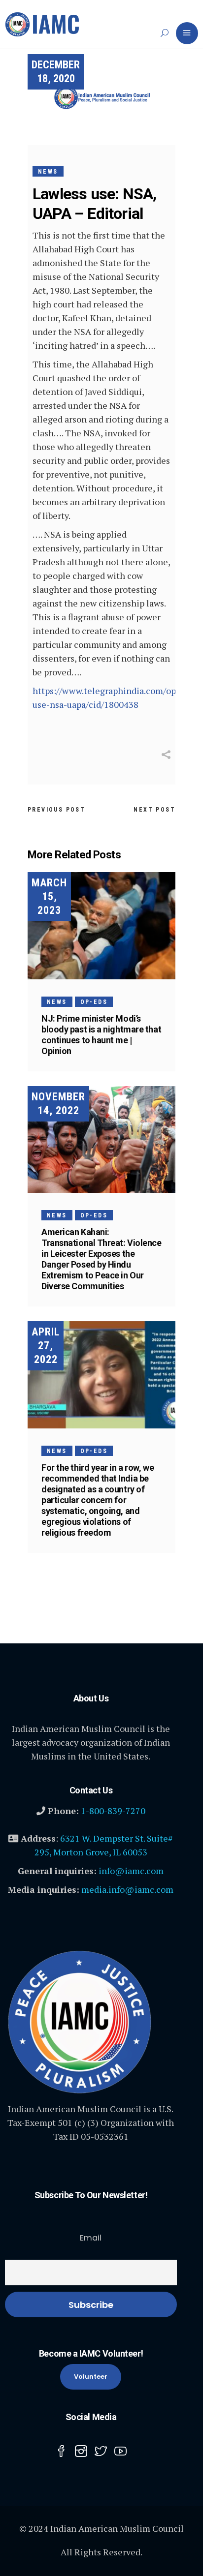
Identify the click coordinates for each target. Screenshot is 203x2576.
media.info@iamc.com (127, 1889)
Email (91, 2238)
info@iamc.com (131, 1871)
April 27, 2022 (46, 1346)
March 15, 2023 (49, 896)
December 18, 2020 (56, 72)
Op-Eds (94, 1002)
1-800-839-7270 (113, 1811)
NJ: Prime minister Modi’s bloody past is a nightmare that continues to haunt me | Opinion (101, 1035)
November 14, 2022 (58, 1104)
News (48, 172)
